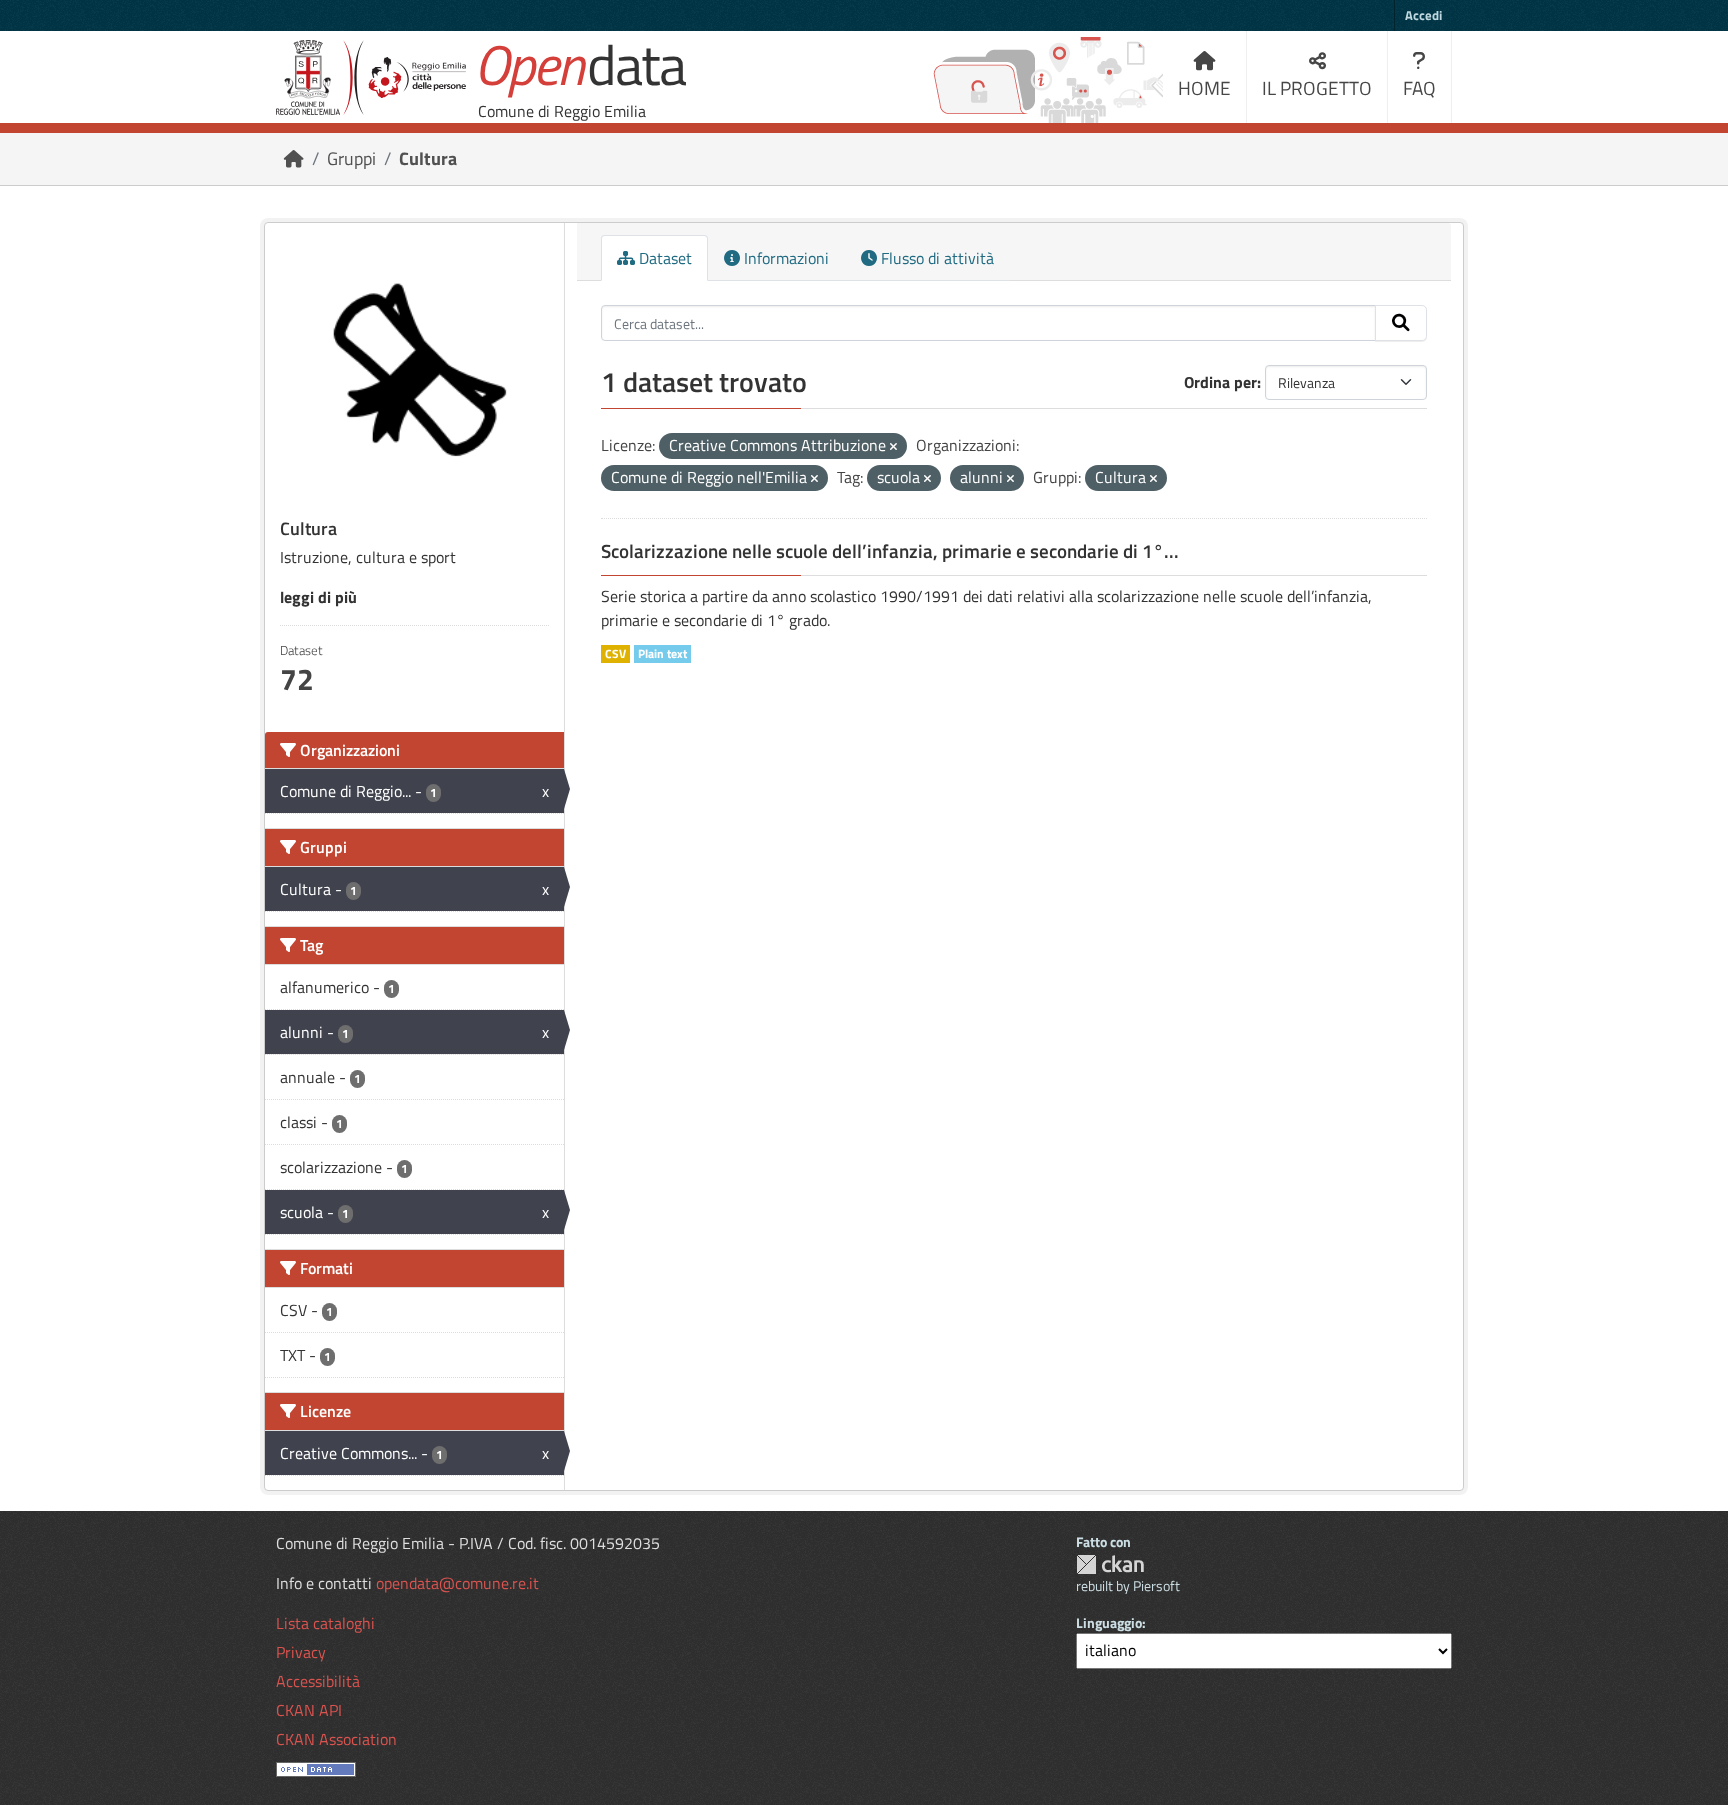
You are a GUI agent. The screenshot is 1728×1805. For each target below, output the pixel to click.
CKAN (1110, 1564)
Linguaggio (1109, 1622)
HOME (1204, 87)
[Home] (294, 158)
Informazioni (784, 258)
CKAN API (309, 1710)
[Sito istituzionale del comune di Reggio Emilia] (371, 77)
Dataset (663, 258)
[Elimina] (893, 447)
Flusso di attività (935, 258)
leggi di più (318, 597)
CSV (615, 654)
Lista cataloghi (325, 1623)
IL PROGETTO (1317, 87)
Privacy (301, 1652)
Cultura (428, 158)
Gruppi (351, 158)
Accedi (1423, 15)
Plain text (662, 654)
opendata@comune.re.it (457, 1583)
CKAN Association (336, 1739)
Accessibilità (318, 1681)
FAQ (1419, 87)
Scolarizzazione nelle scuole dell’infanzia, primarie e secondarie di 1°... (890, 551)
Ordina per (1220, 382)
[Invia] (1401, 323)
